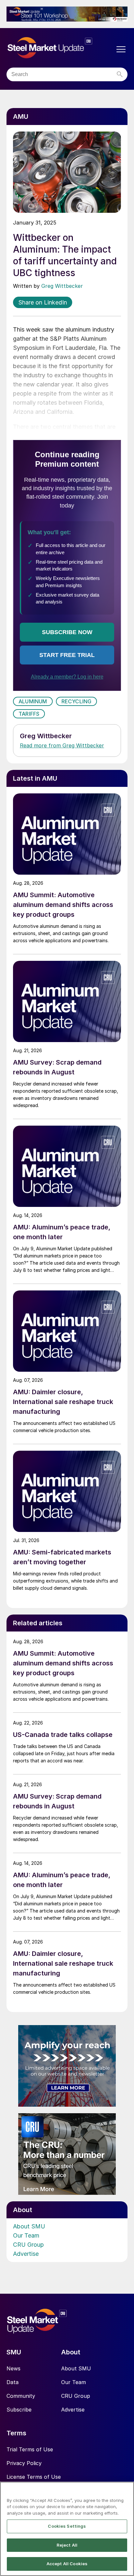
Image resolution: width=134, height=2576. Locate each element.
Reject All (67, 2545)
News (13, 2368)
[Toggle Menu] (121, 49)
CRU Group (28, 2245)
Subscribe (19, 2410)
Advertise (26, 2254)
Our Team (26, 2235)
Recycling (77, 701)
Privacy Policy (24, 2463)
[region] (67, 2529)
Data (13, 2382)
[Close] (126, 2491)
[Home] (60, 48)
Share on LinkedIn (43, 302)
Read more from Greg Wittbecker (62, 745)
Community (21, 2396)
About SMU (29, 2226)
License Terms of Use (34, 2477)
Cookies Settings (67, 2526)
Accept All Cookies (67, 2564)
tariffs (29, 714)
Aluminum (33, 701)
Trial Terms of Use (30, 2449)
